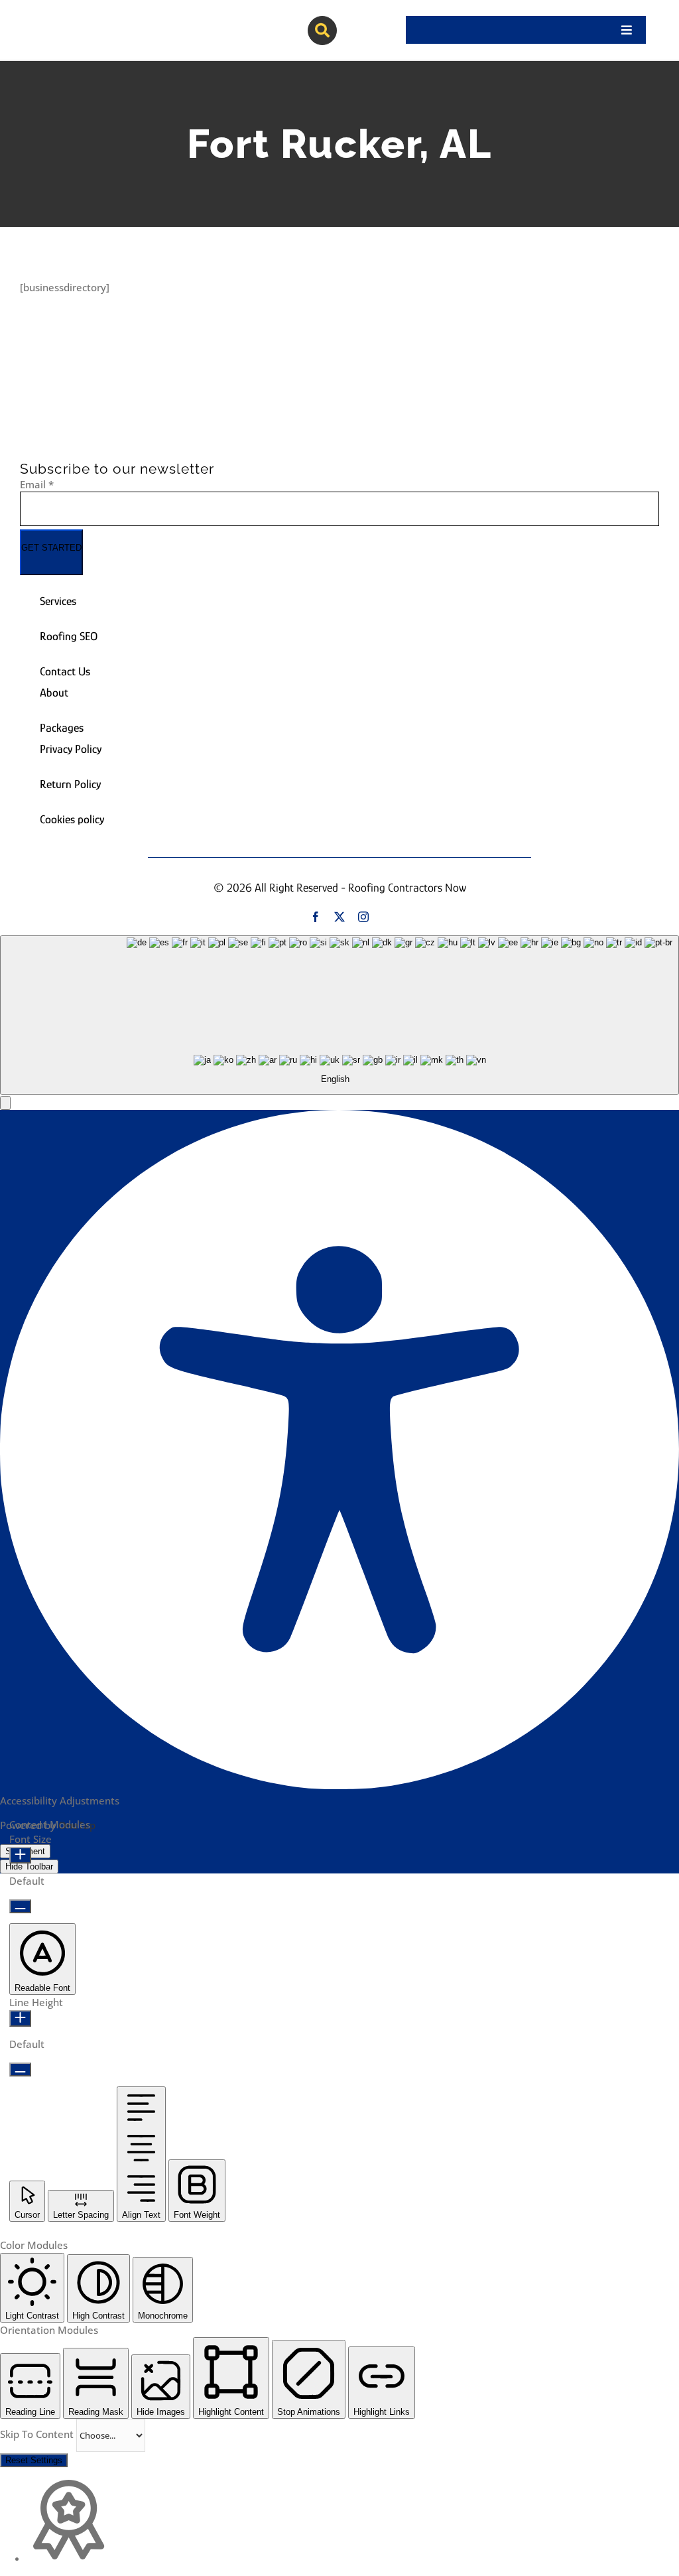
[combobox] (339, 1015)
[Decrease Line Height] (20, 2069)
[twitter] (339, 917)
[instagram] (363, 917)
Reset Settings (34, 2460)
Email (37, 484)
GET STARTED (51, 548)
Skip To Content (38, 2434)
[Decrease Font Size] (20, 1906)
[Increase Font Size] (20, 1855)
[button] (5, 1103)
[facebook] (316, 917)
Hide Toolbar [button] (29, 1866)
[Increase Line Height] (20, 2018)
